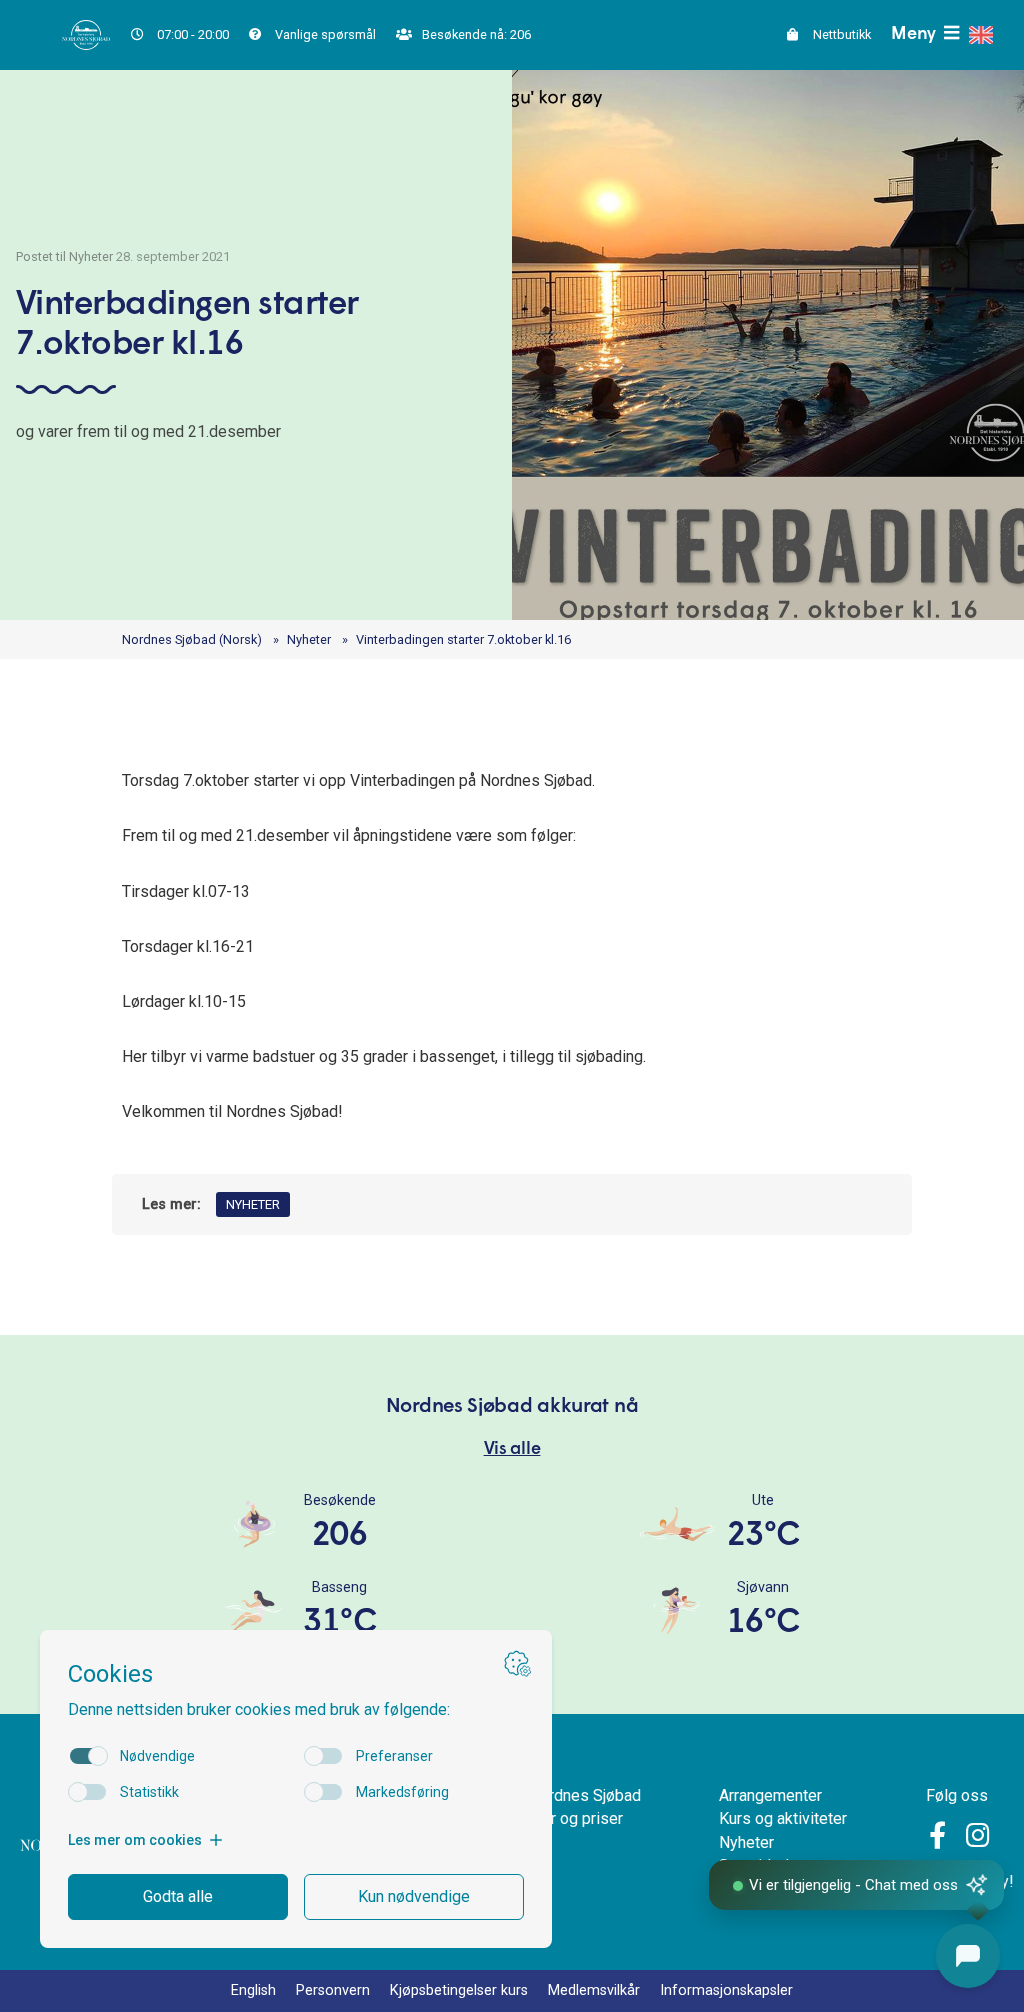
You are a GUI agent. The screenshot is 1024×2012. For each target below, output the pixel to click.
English (253, 1990)
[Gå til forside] (86, 33)
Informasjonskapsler (726, 1990)
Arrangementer (770, 1795)
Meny (915, 34)
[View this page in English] (981, 35)
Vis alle (512, 1449)
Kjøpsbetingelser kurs (459, 1990)
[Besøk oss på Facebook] (940, 1838)
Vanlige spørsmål (324, 34)
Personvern (333, 1990)
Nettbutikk (840, 34)
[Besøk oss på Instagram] (978, 1838)
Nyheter (309, 639)
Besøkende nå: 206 (475, 34)
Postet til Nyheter (64, 256)
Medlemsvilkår (594, 1990)
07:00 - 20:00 (191, 34)
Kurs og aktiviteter (783, 1818)
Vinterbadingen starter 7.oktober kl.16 (463, 639)
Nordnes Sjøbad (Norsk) (192, 639)
